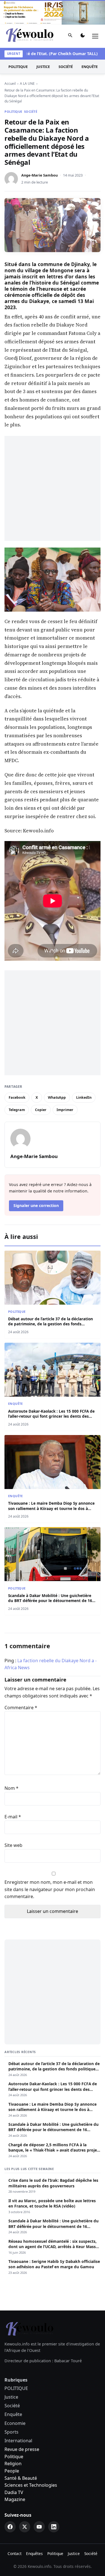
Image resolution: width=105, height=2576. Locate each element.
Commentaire (21, 1708)
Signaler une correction (36, 1205)
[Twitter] (25, 2527)
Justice (43, 67)
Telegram (17, 1110)
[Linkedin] (54, 2527)
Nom (11, 1788)
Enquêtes (34, 2553)
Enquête (90, 67)
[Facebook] (10, 2527)
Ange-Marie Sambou (39, 175)
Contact (15, 2553)
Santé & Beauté (21, 2478)
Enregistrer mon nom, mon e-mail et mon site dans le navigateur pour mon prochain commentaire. (50, 1889)
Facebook (17, 1097)
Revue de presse (22, 2449)
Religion (13, 2464)
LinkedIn (84, 1097)
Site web (13, 1845)
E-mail (13, 1817)
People (12, 2471)
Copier (41, 1110)
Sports (11, 2432)
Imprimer (65, 1110)
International (18, 2441)
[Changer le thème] (83, 36)
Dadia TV (14, 2492)
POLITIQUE (18, 67)
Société (66, 67)
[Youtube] (39, 2527)
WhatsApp (57, 1097)
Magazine (15, 2499)
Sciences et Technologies (31, 2485)
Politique (14, 2457)
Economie (15, 2423)
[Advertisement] (53, 488)
